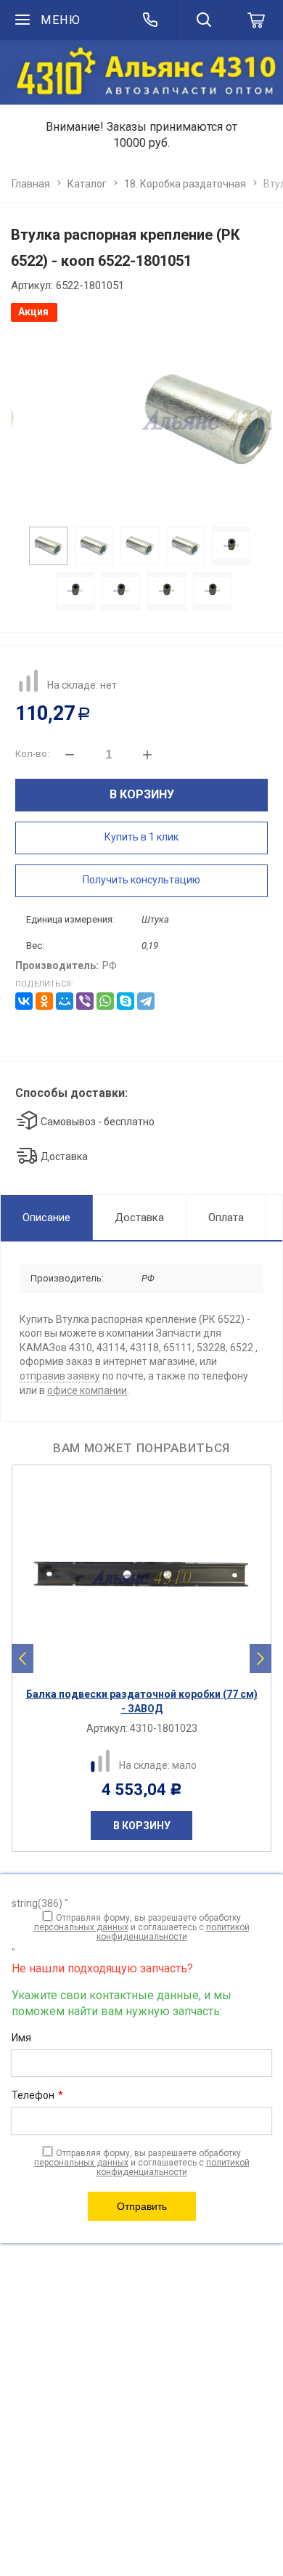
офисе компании (87, 1390)
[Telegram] (146, 1001)
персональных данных (81, 1927)
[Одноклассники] (44, 1001)
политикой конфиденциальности (173, 1932)
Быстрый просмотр (149, 1668)
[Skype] (126, 1001)
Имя (21, 2038)
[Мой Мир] (65, 1001)
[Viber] (85, 1001)
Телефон (37, 2095)
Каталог (87, 184)
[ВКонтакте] (24, 1001)
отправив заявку (60, 1376)
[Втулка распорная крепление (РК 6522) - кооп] (142, 420)
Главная (31, 184)
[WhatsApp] (105, 1001)
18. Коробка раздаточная (185, 184)
